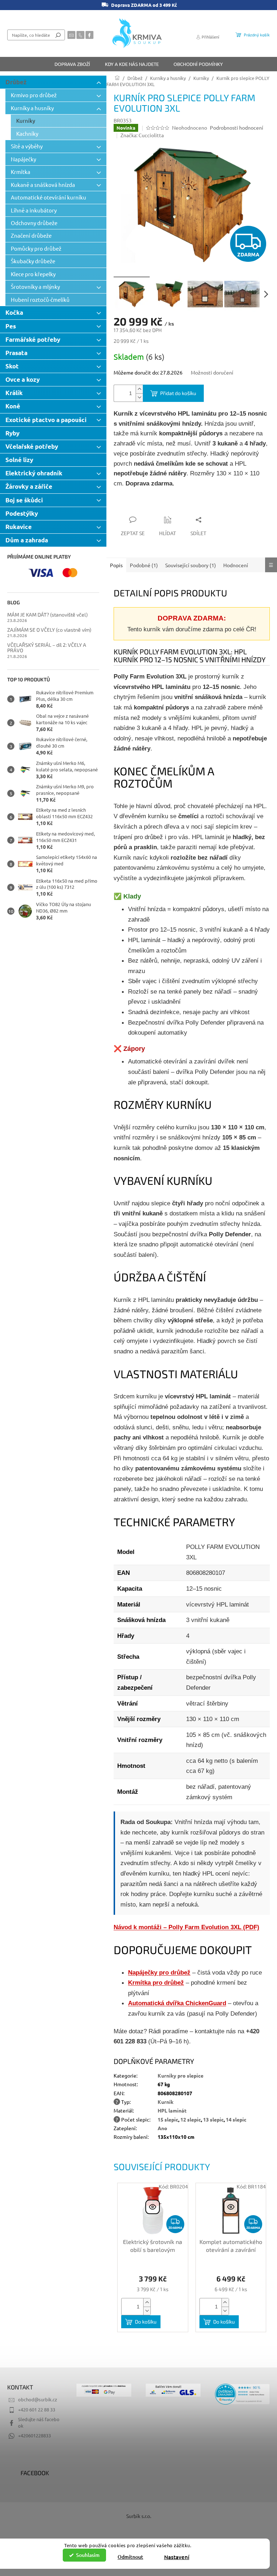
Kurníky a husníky (32, 108)
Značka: (142, 135)
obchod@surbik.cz (38, 2399)
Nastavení (177, 2557)
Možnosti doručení (212, 372)
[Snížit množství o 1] (139, 397)
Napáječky (23, 159)
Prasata (16, 353)
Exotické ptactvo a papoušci (46, 420)
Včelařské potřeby (32, 446)
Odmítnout (130, 2557)
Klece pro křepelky (33, 274)
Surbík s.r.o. (139, 2516)
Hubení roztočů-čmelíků (40, 299)
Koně (13, 406)
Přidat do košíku (178, 393)
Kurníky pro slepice (181, 2075)
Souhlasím (88, 2555)
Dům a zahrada (27, 540)
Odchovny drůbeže (34, 223)
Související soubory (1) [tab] (191, 565)
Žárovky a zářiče (29, 486)
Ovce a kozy (23, 379)
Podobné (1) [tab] (144, 565)
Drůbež (16, 82)
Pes (11, 326)
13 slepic (213, 2119)
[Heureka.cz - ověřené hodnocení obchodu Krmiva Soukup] (242, 2394)
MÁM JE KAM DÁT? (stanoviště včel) (47, 615)
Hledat (58, 35)
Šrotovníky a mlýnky (35, 286)
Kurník (166, 2102)
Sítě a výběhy (27, 146)
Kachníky (27, 133)
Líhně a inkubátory (34, 210)
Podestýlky (22, 513)
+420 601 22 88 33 (37, 2409)
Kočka (14, 312)
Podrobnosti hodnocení (237, 127)
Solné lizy (19, 460)
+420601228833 (34, 2435)
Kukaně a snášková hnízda (43, 185)
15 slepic (168, 2119)
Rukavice (19, 527)
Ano (162, 2128)
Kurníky (26, 120)
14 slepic (236, 2119)
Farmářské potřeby (33, 339)
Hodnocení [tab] (236, 565)
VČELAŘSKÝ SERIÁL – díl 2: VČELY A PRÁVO (47, 648)
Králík (14, 393)
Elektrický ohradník (34, 473)
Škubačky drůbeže (33, 261)
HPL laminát (172, 2110)
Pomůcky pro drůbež (36, 248)
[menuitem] (72, 64)
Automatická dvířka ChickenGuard (177, 2003)
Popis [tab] (116, 565)
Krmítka (21, 172)
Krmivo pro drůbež (34, 95)
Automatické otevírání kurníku (49, 197)
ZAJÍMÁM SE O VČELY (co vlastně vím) (49, 630)
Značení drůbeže (31, 235)
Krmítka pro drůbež (156, 1983)
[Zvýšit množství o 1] (139, 389)
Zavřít (152, 506)
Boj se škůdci (24, 500)
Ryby (12, 433)
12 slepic (191, 2119)
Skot (12, 366)
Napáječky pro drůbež (159, 1972)
